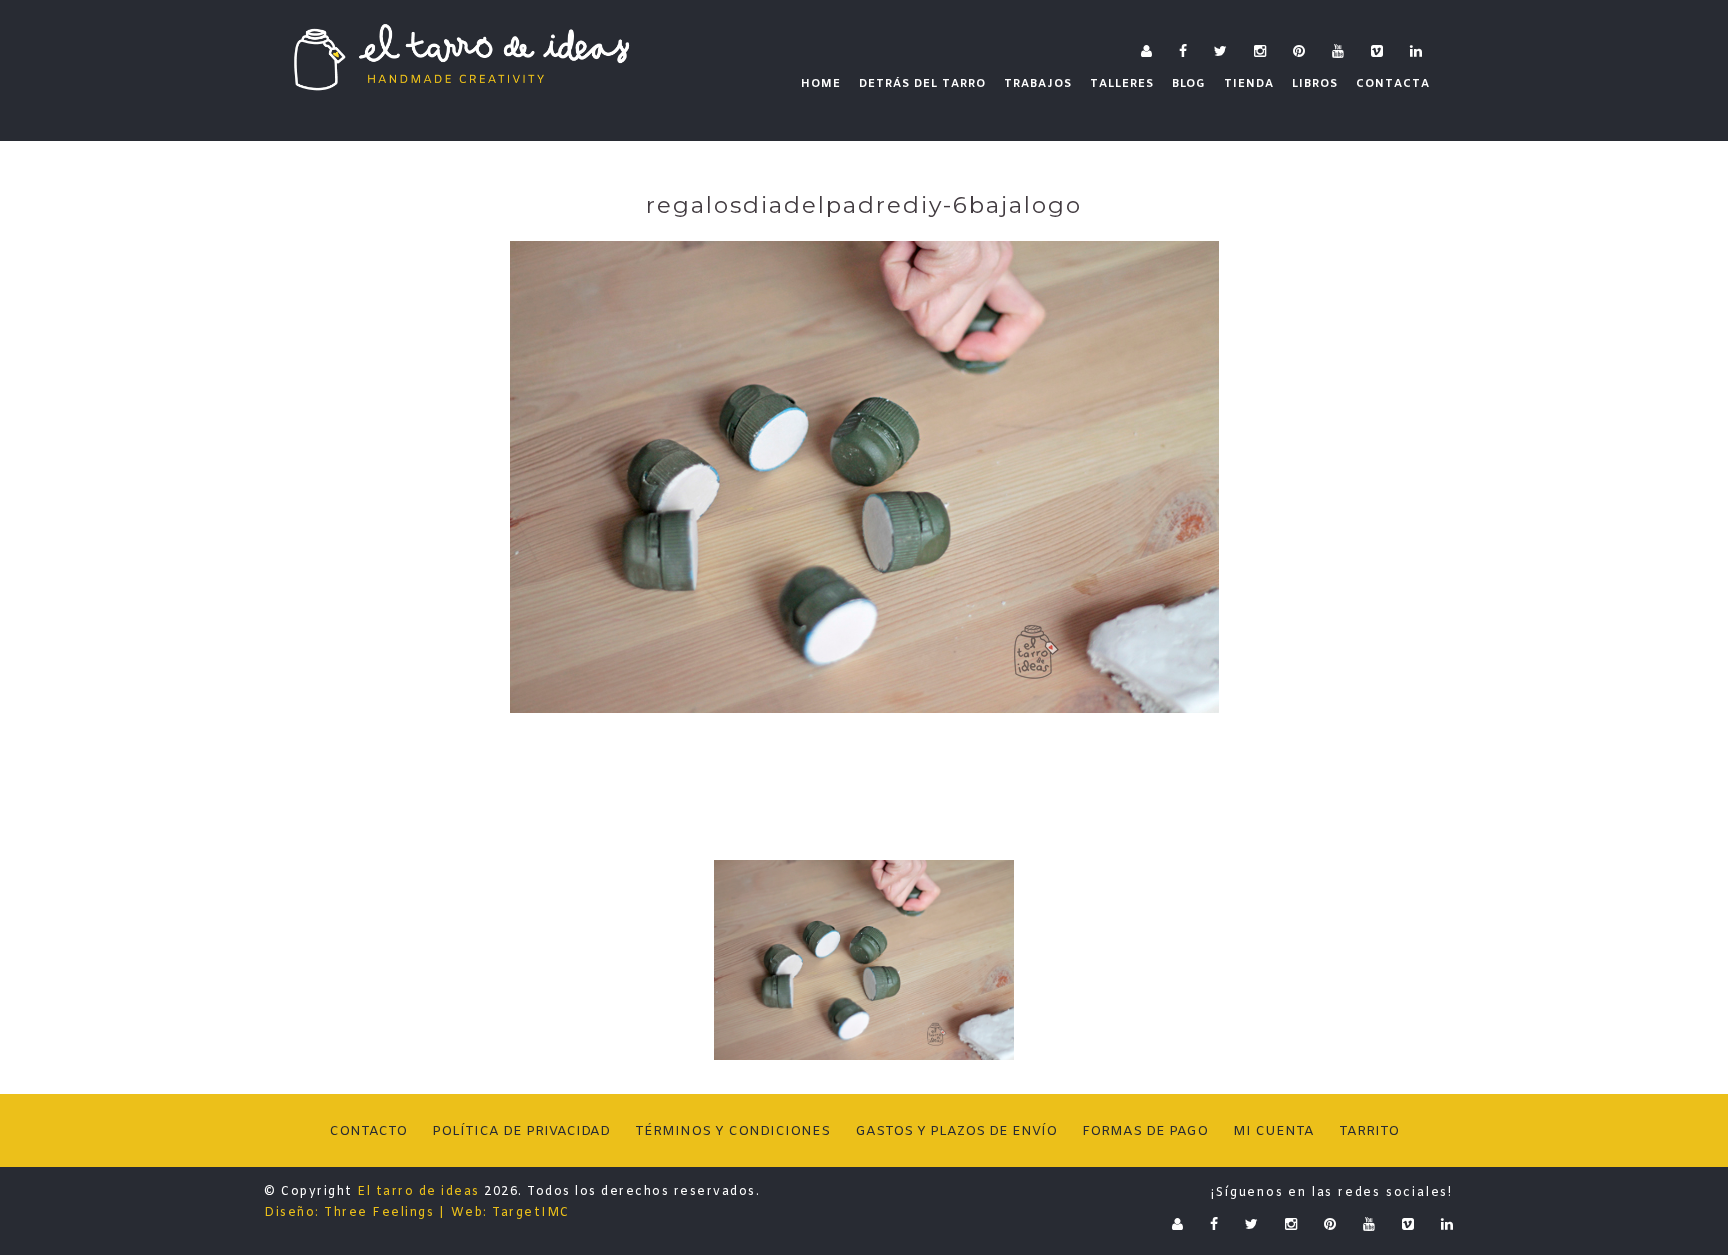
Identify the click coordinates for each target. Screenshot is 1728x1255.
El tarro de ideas (418, 1192)
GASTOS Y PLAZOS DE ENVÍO (956, 1131)
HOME (821, 84)
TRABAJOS (1038, 84)
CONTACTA (1393, 84)
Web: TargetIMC (510, 1213)
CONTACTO (368, 1131)
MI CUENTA (1273, 1131)
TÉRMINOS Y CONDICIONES (732, 1131)
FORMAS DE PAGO (1145, 1131)
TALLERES (1122, 84)
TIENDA (1249, 84)
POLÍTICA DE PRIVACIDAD (521, 1131)
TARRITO (1369, 1131)
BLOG (1189, 84)
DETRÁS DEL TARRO (922, 84)
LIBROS (1315, 84)
